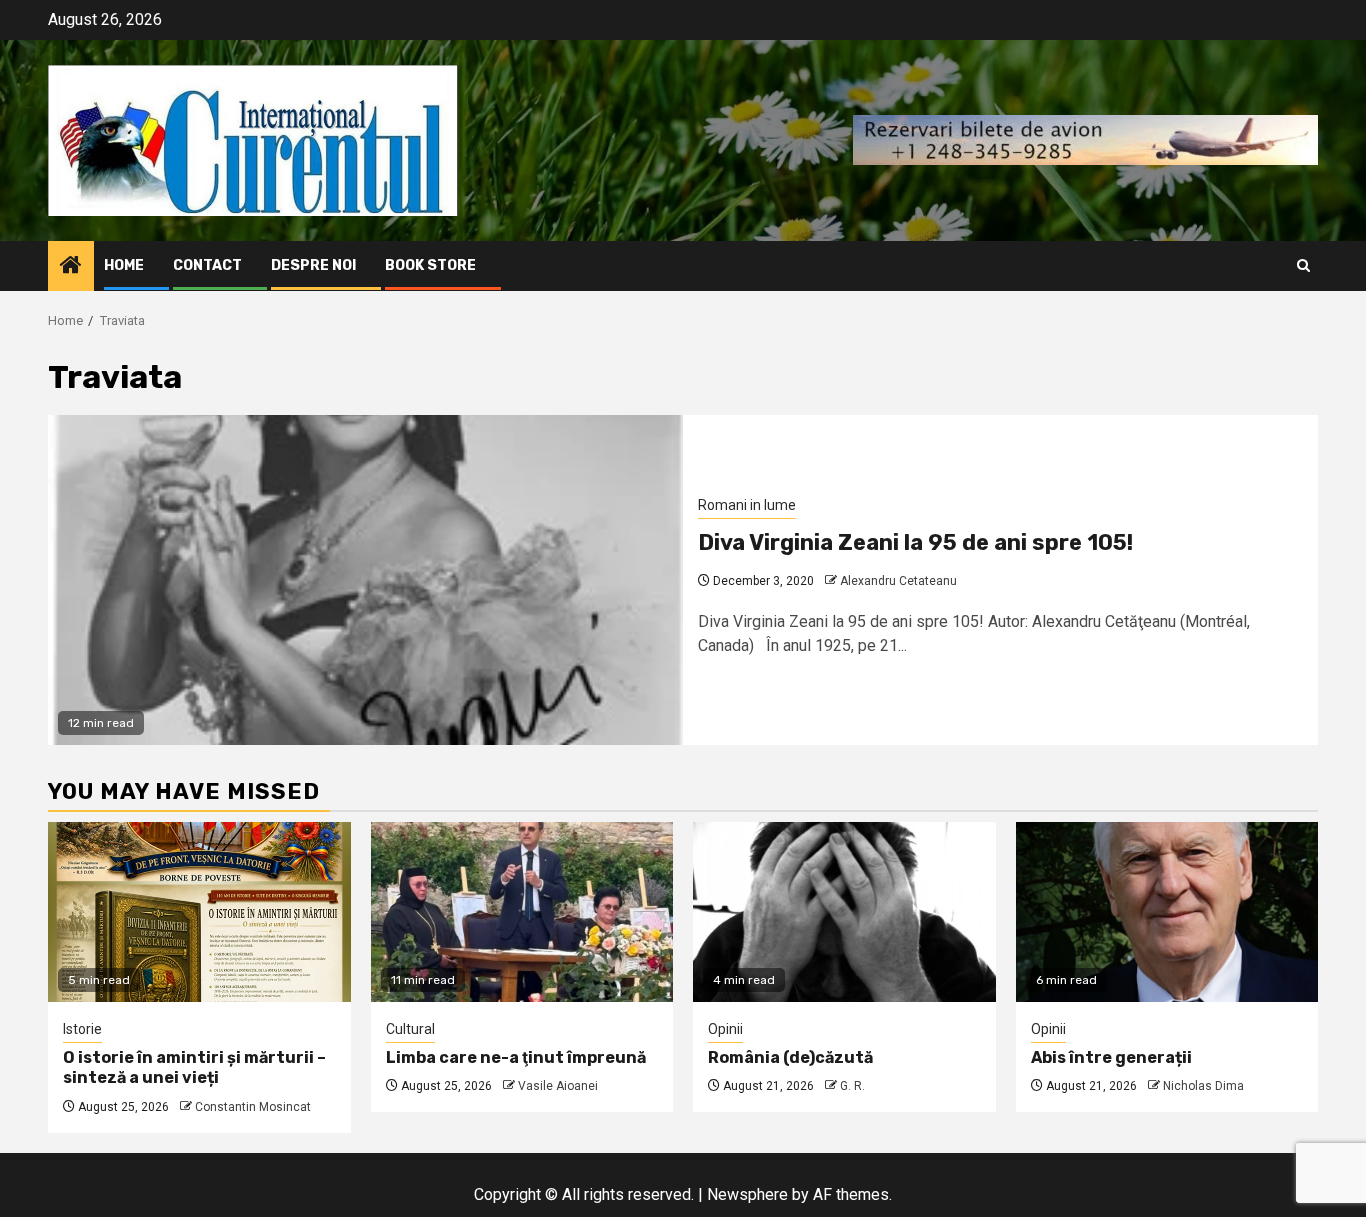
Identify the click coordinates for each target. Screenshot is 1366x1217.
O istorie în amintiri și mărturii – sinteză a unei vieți (194, 1068)
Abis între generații (1111, 1057)
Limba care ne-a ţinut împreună (516, 1057)
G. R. (852, 1086)
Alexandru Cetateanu (898, 581)
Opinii (725, 1029)
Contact (207, 265)
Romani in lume (747, 505)
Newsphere (747, 1194)
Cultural (410, 1029)
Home (124, 265)
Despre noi (313, 265)
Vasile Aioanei (558, 1086)
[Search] (1303, 265)
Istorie (82, 1029)
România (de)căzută (790, 1057)
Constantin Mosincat (253, 1107)
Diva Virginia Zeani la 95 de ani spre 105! (915, 542)
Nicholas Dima (1203, 1086)
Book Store (430, 265)
